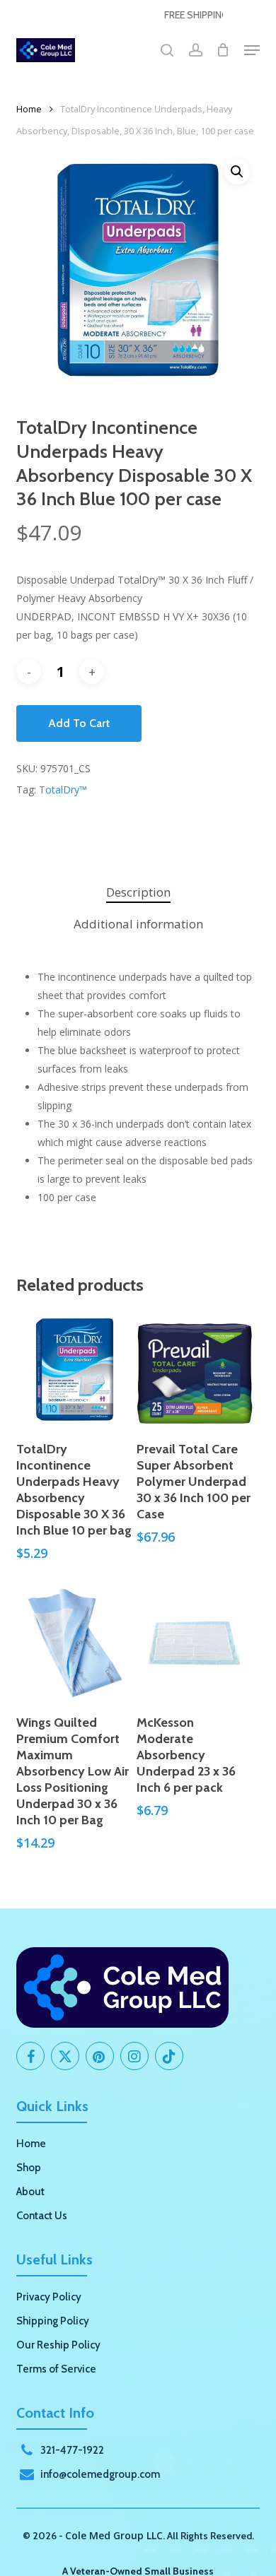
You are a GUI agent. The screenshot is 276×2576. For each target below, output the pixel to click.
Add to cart (79, 723)
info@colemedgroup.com (100, 2474)
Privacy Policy (49, 2297)
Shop (29, 2168)
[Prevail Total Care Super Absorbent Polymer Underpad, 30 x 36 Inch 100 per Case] (195, 1370)
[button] (252, 50)
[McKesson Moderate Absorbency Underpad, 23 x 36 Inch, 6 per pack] (195, 1643)
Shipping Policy (53, 2321)
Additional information (138, 924)
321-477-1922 (72, 2450)
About (30, 2192)
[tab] (138, 893)
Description (138, 892)
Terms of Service (56, 2369)
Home (29, 109)
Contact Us (42, 2216)
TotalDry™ (63, 790)
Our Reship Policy (58, 2345)
